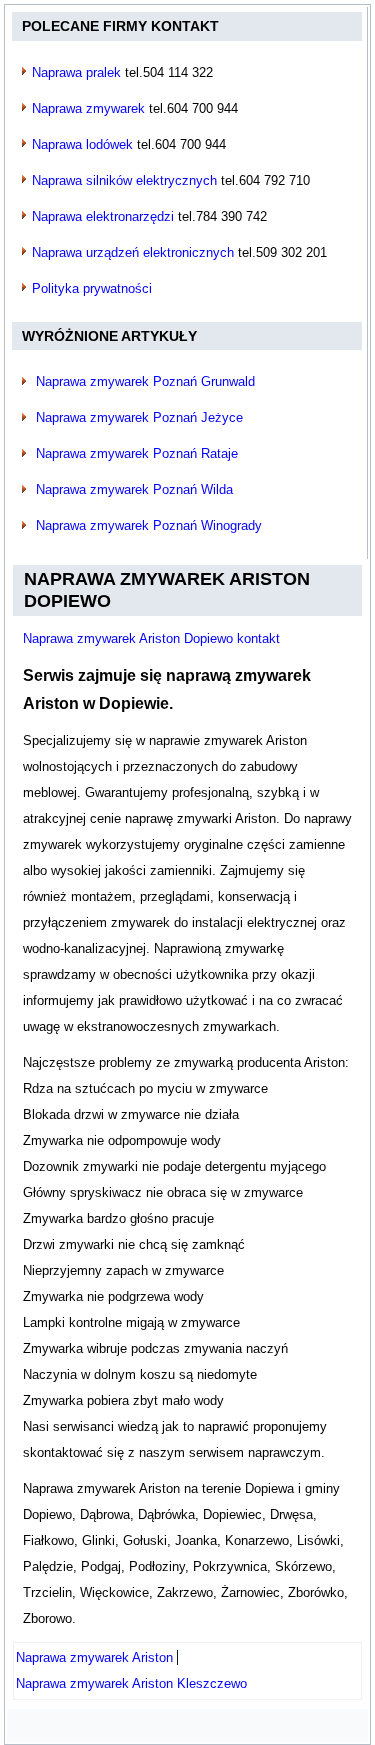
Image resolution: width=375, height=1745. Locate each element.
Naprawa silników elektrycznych (124, 180)
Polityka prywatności (92, 288)
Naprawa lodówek (82, 144)
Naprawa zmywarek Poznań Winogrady (149, 525)
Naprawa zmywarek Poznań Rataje (137, 453)
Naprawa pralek (76, 72)
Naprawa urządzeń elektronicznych (133, 252)
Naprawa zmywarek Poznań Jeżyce (139, 417)
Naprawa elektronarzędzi (103, 216)
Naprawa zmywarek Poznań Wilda (134, 489)
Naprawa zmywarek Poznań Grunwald (145, 381)
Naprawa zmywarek (88, 108)
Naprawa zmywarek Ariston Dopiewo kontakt (151, 638)
